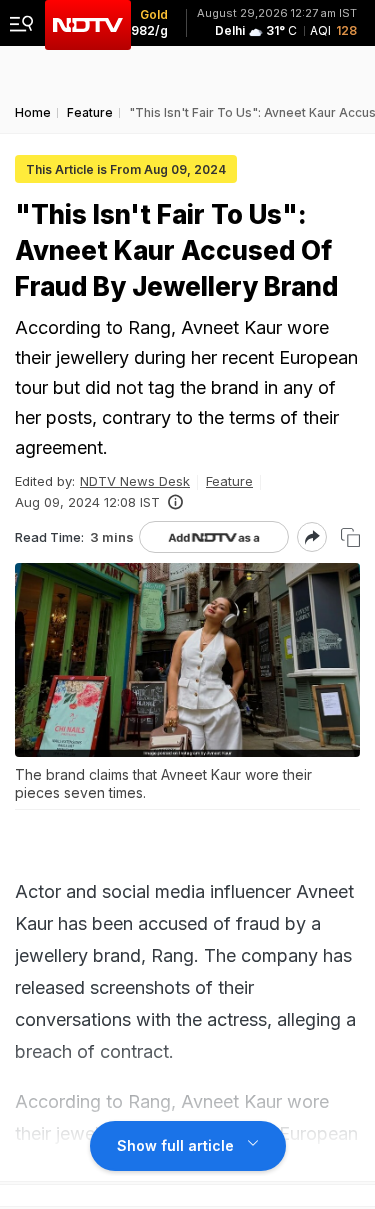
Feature (229, 481)
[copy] (350, 537)
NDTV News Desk (135, 481)
